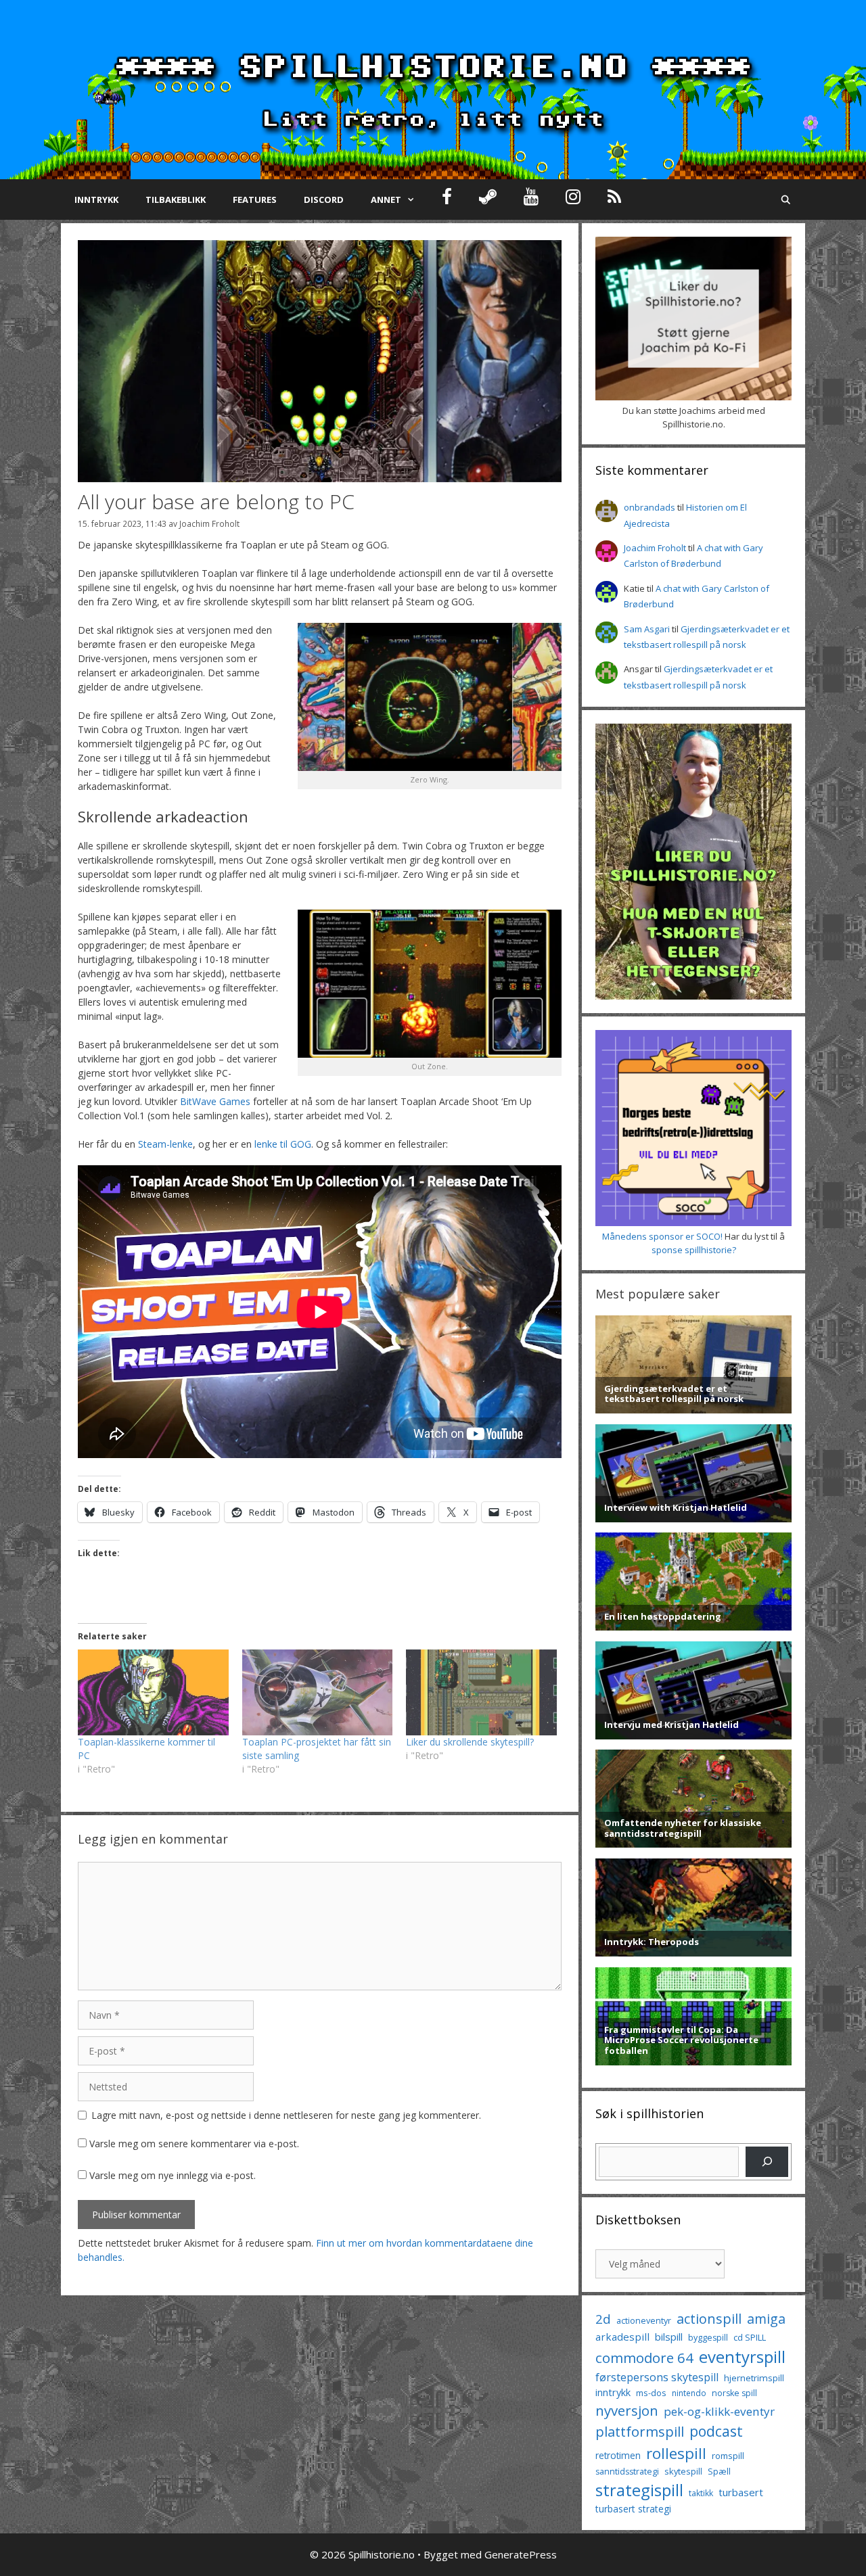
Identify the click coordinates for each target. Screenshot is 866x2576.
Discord (324, 200)
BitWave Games (215, 1101)
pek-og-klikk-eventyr (719, 2411)
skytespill (683, 2471)
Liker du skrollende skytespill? (470, 1742)
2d (603, 2319)
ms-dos (651, 2393)
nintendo (689, 2393)
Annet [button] (386, 200)
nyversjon (627, 2410)
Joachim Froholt (209, 523)
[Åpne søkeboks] (786, 200)
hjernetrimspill (754, 2378)
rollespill (676, 2453)
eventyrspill (742, 2357)
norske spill (734, 2393)
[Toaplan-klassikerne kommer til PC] (153, 1692)
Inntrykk (96, 200)
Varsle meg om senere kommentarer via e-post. (194, 2144)
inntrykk (613, 2392)
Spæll (719, 2471)
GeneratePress (521, 2554)
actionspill (709, 2319)
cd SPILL (750, 2337)
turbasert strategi (633, 2509)
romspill (728, 2456)
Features (255, 200)
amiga (766, 2319)
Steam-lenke (165, 1144)
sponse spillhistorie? (694, 1250)
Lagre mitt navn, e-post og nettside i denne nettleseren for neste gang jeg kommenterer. (286, 2115)
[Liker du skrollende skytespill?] (481, 1692)
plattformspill (640, 2431)
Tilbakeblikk (176, 200)
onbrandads (649, 507)
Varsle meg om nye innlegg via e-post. (173, 2175)
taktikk (701, 2493)
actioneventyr (644, 2321)
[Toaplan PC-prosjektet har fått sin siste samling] (318, 1692)
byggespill (708, 2338)
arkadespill (622, 2337)
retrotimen (618, 2455)
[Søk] (767, 2162)
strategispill (639, 2490)
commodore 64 (644, 2358)
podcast (716, 2431)
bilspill (669, 2337)
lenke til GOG (283, 1144)
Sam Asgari (647, 629)
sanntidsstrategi (627, 2472)
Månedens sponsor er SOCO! (662, 1236)
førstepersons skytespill (657, 2377)
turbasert (741, 2492)
